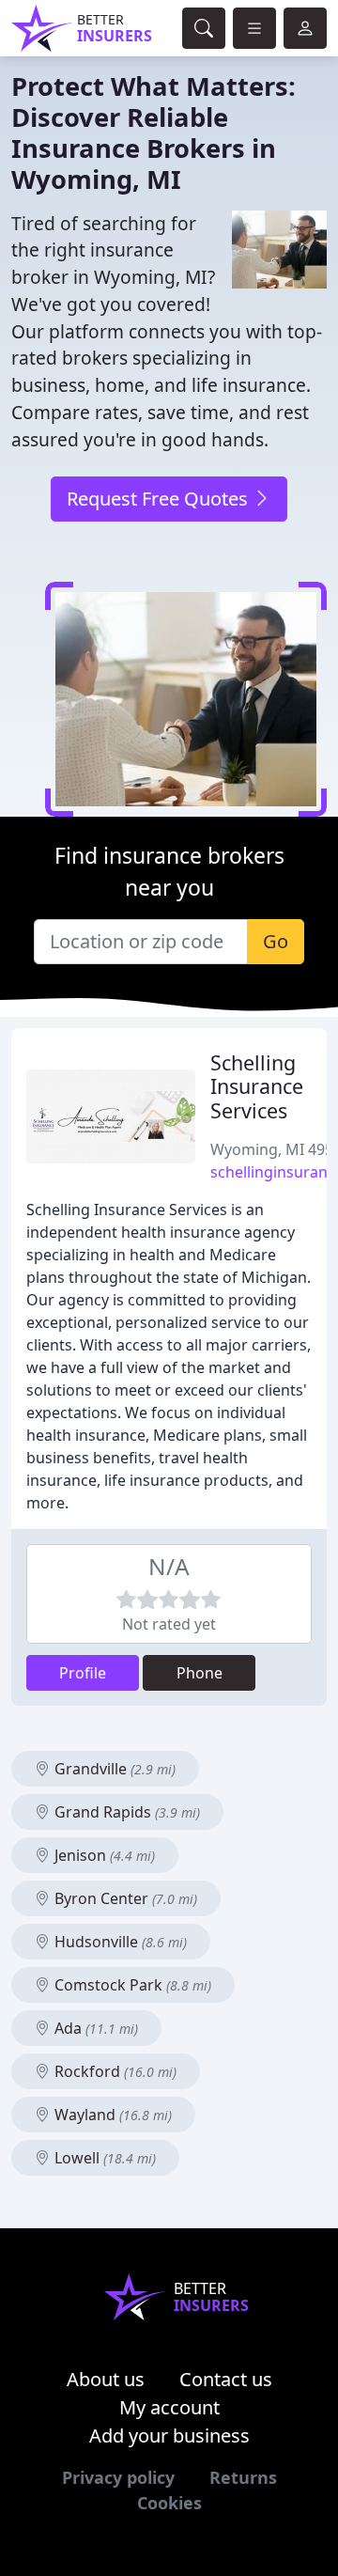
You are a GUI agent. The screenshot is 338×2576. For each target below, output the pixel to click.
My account (169, 2407)
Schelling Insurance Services (257, 1087)
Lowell (103, 2158)
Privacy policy (118, 2477)
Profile (83, 1673)
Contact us (226, 2379)
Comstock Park (131, 1985)
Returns (243, 2477)
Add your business (169, 2435)
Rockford (114, 2071)
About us (106, 2379)
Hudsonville (119, 1942)
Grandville (113, 1769)
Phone (200, 1673)
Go (276, 941)
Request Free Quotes (160, 499)
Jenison (103, 1855)
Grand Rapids (125, 1812)
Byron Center (124, 1898)
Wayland (111, 2115)
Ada (94, 2028)
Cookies (169, 2503)
